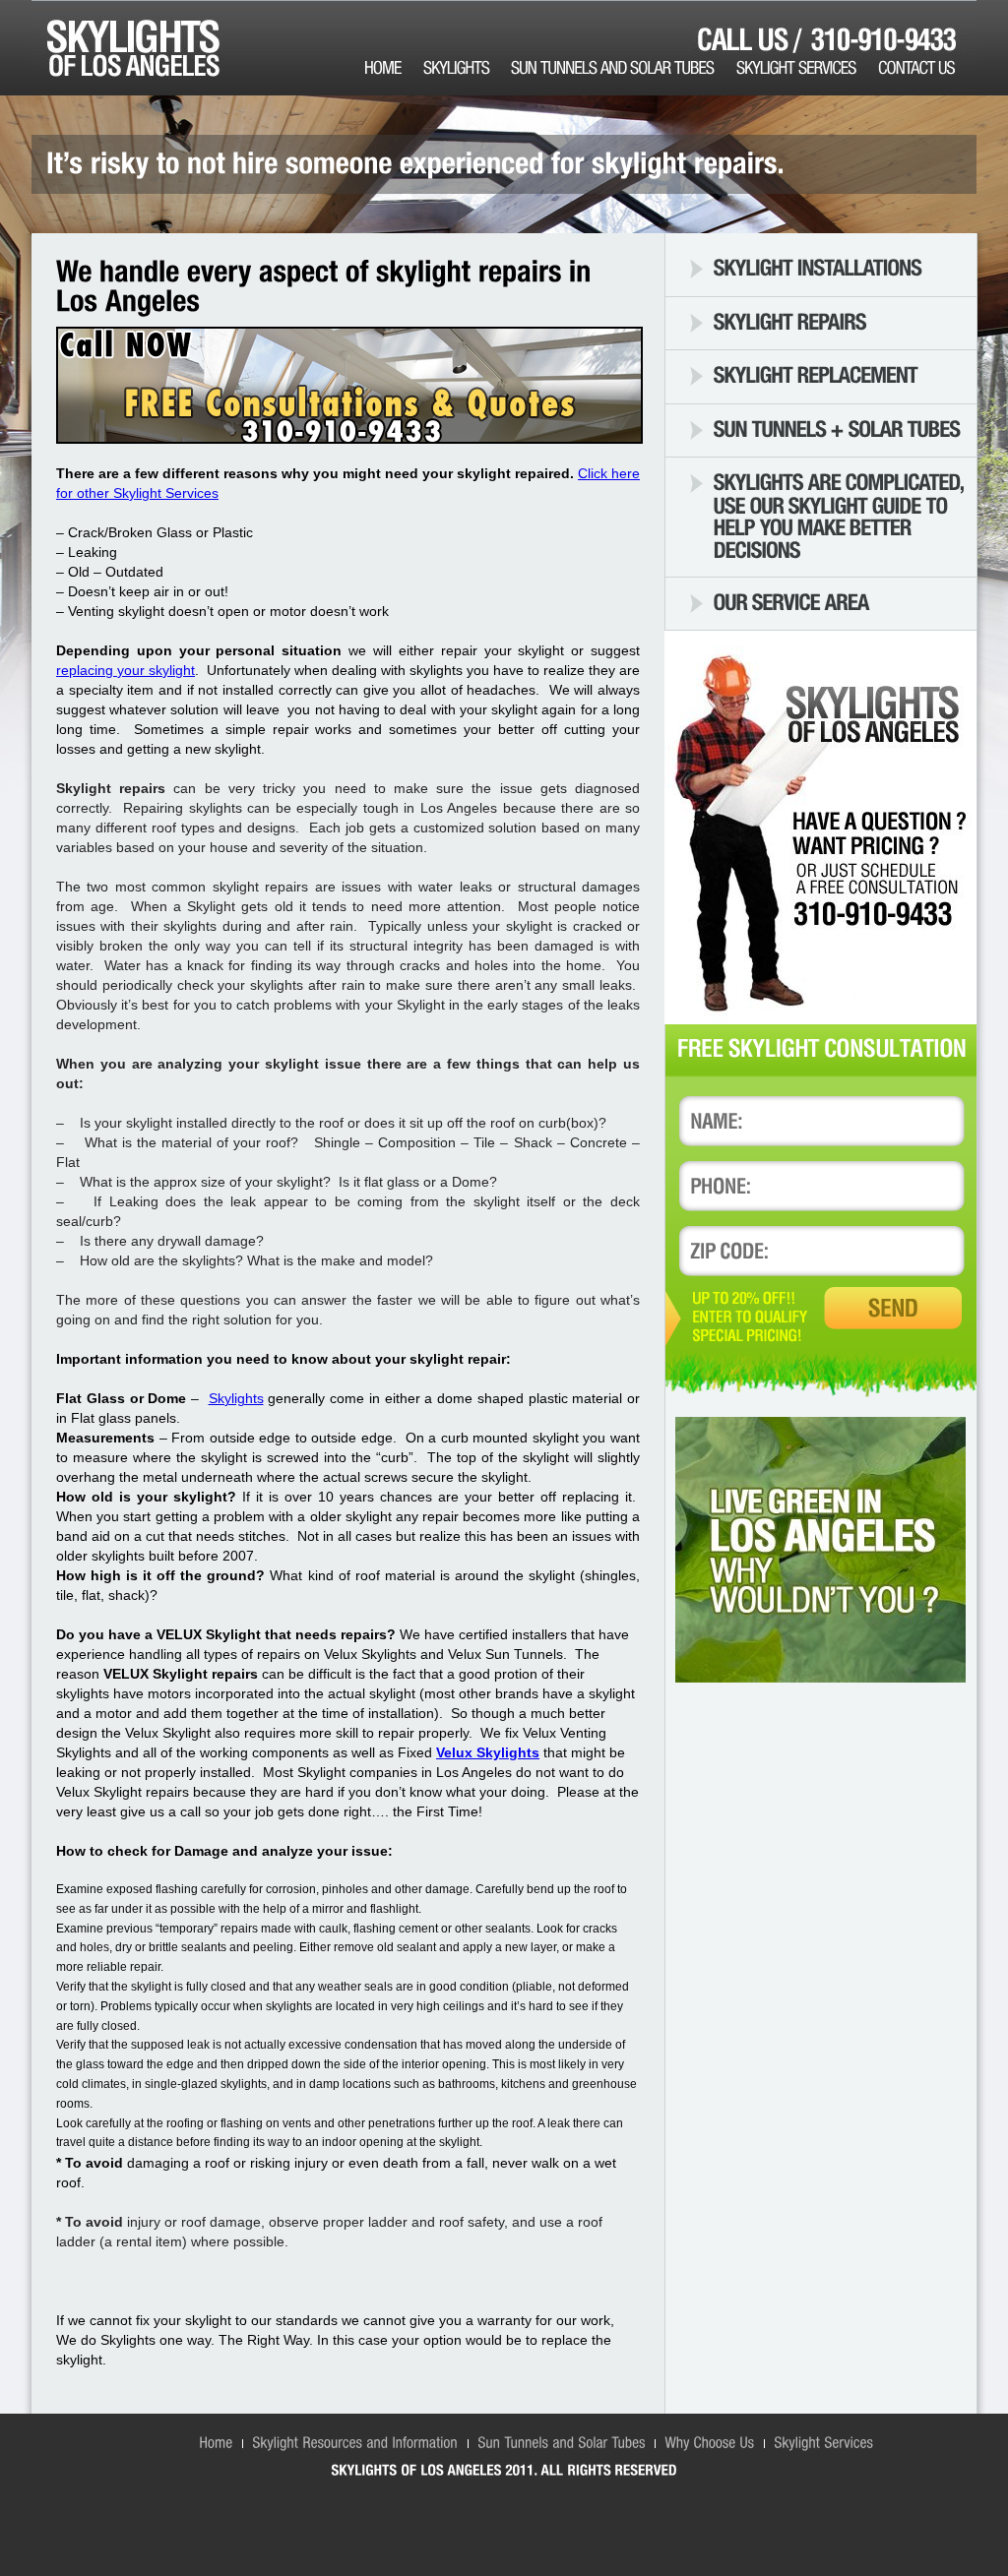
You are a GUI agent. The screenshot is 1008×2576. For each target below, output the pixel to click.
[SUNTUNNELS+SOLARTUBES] (837, 429)
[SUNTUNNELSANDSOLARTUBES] (624, 68)
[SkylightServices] (823, 2441)
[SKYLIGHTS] (467, 68)
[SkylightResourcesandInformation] (355, 2441)
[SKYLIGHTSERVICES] (807, 68)
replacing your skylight (126, 670)
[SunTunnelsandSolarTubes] (561, 2441)
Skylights (236, 1398)
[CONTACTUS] (927, 68)
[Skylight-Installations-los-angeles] (818, 267)
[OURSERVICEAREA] (791, 601)
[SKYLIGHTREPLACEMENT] (816, 374)
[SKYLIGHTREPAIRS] (790, 320)
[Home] (216, 2441)
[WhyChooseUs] (709, 2441)
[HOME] (394, 68)
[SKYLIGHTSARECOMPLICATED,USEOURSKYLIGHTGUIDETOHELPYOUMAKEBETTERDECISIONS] (841, 515)
